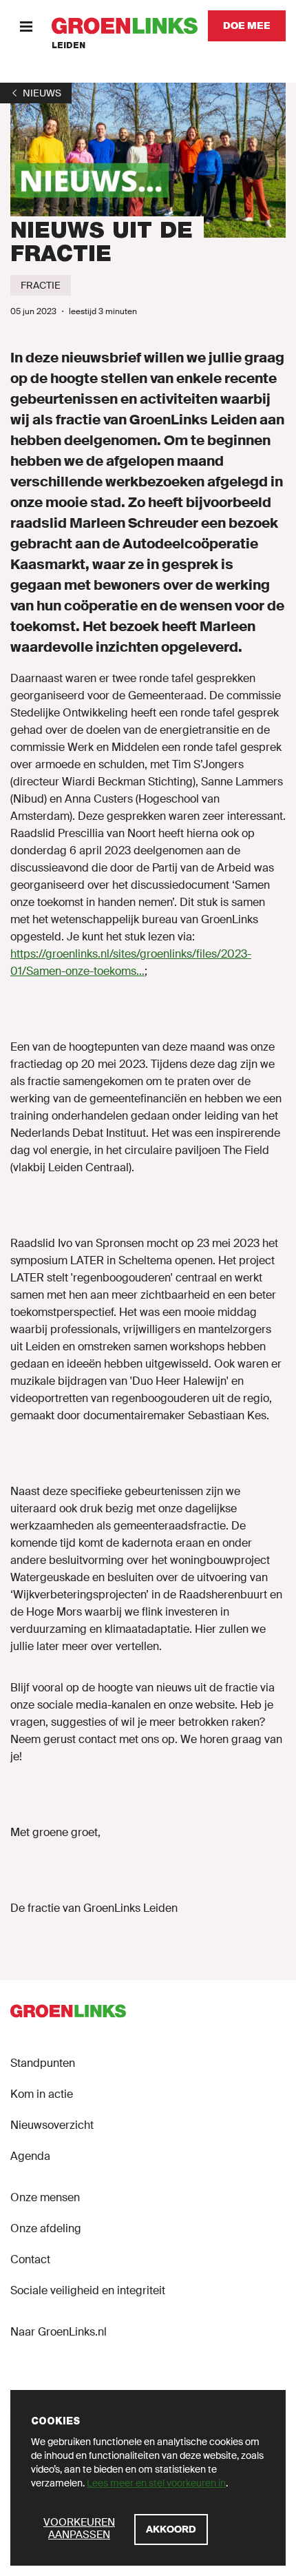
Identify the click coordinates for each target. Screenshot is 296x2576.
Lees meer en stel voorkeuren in (156, 2483)
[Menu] (26, 26)
